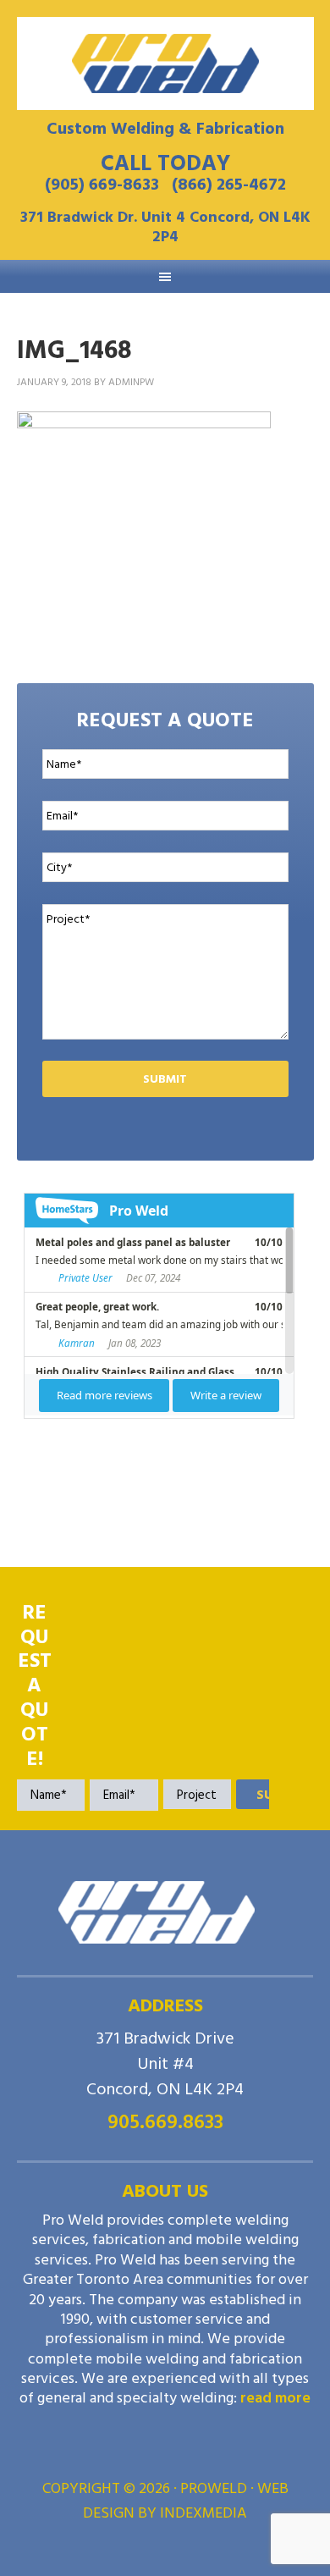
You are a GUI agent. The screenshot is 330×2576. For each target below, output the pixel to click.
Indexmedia (203, 2513)
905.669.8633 (165, 2122)
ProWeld (165, 63)
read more (275, 2398)
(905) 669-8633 (102, 185)
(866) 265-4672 (229, 185)
